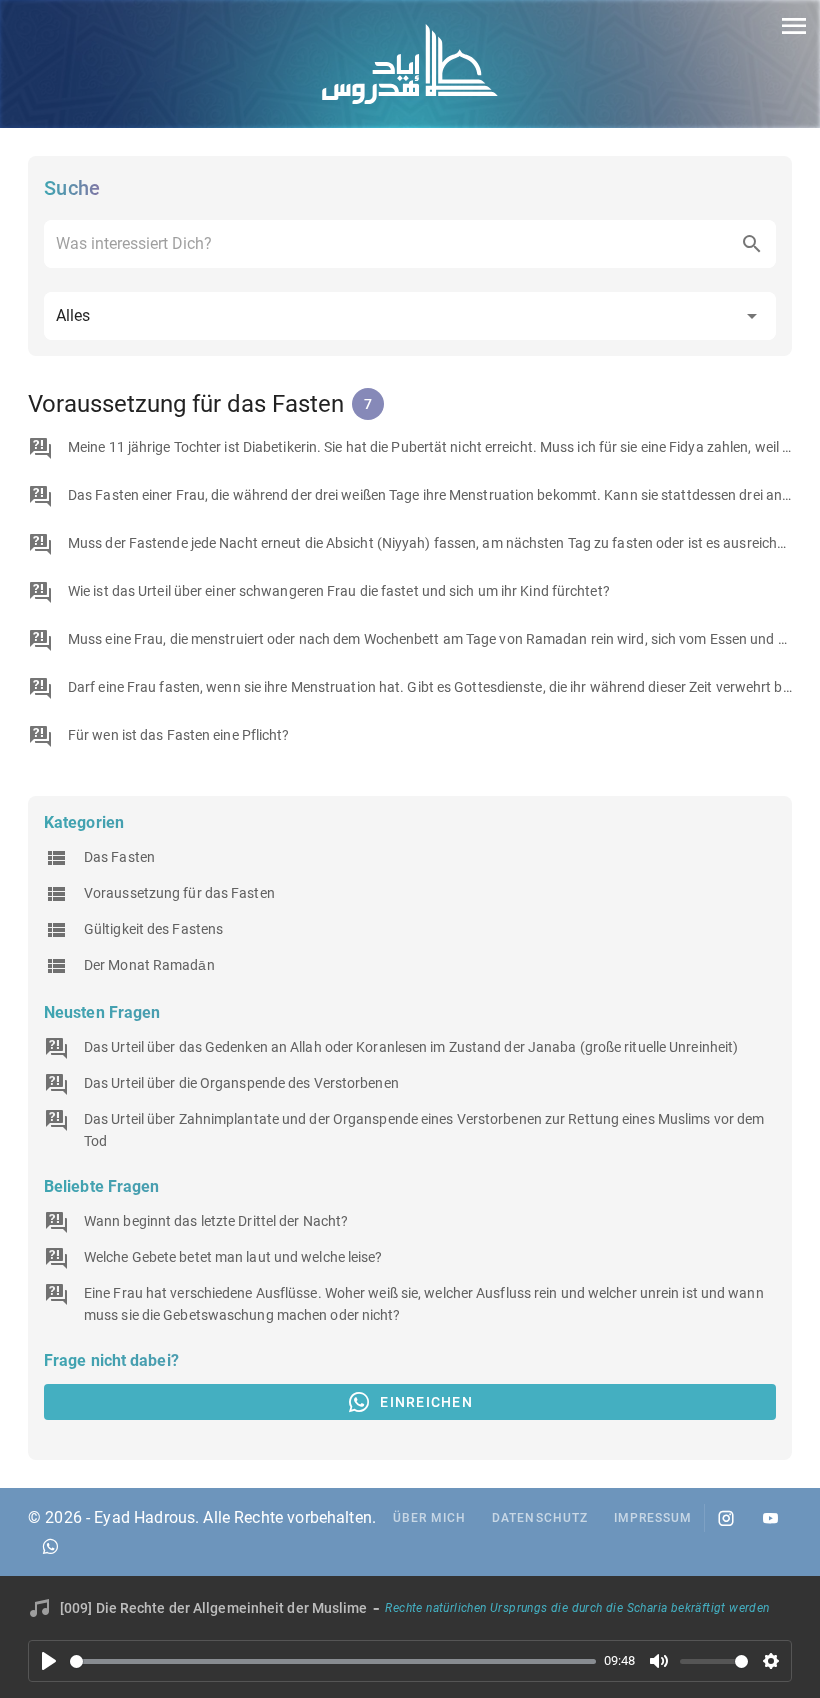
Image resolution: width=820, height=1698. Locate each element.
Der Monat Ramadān (149, 965)
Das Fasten (119, 857)
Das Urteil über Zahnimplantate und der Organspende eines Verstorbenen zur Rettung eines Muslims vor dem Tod (424, 1130)
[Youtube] (770, 1518)
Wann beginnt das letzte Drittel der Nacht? (216, 1221)
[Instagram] (726, 1518)
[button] (410, 316)
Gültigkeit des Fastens (153, 929)
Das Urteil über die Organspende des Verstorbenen (241, 1083)
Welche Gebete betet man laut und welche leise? (233, 1257)
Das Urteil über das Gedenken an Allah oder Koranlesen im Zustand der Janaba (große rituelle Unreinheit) (411, 1047)
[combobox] (410, 244)
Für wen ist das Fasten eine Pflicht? (179, 735)
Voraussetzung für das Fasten (179, 893)
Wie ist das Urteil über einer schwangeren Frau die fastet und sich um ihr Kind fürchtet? (339, 591)
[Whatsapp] (50, 1546)
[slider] (333, 1661)
